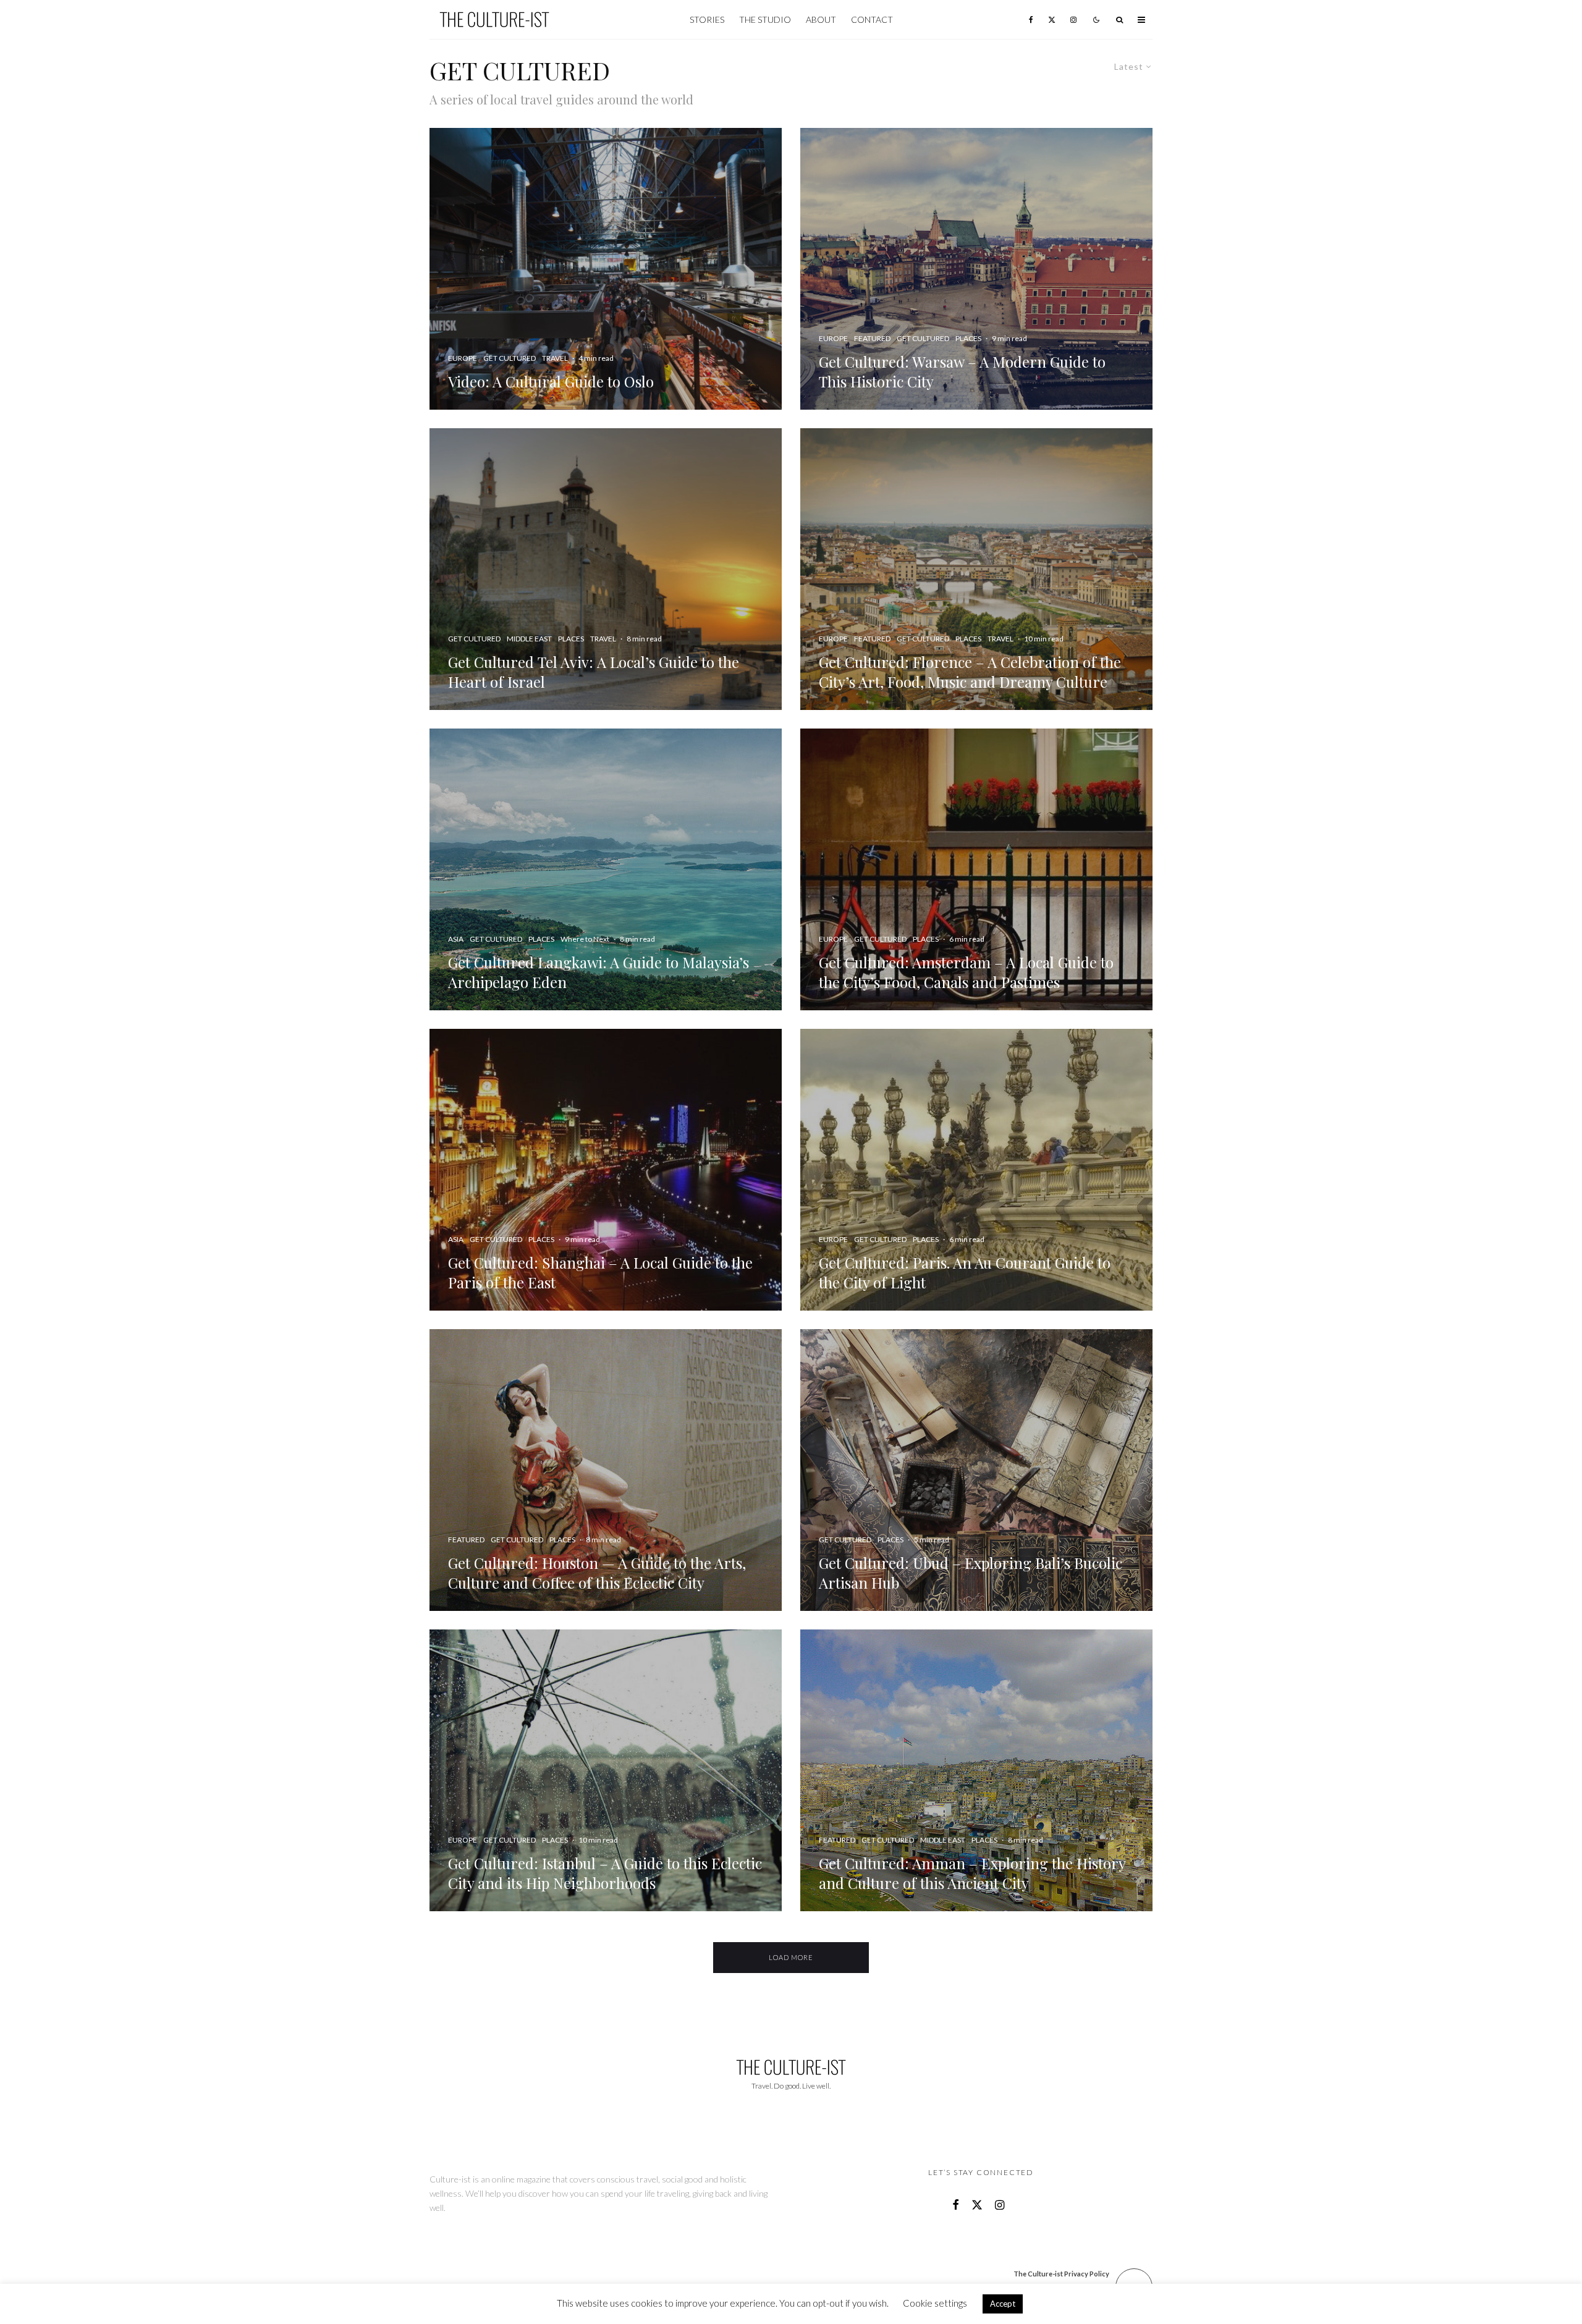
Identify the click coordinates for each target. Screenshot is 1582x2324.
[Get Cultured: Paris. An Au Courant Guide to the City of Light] (976, 1170)
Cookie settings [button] (935, 2303)
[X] (1052, 19)
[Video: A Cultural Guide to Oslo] (606, 269)
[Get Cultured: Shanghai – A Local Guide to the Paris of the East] (606, 1170)
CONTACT (872, 19)
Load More (791, 1957)
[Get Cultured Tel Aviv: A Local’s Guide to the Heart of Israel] (606, 569)
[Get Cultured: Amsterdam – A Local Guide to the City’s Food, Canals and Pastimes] (976, 869)
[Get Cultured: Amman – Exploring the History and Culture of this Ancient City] (976, 1770)
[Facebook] (1031, 19)
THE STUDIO (765, 19)
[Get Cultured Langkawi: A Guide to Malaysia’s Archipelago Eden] (606, 869)
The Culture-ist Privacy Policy (1061, 2274)
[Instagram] (1073, 19)
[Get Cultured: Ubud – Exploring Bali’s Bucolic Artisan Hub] (976, 1470)
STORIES (707, 19)
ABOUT (821, 19)
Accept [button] (1003, 2304)
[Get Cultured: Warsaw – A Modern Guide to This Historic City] (976, 269)
